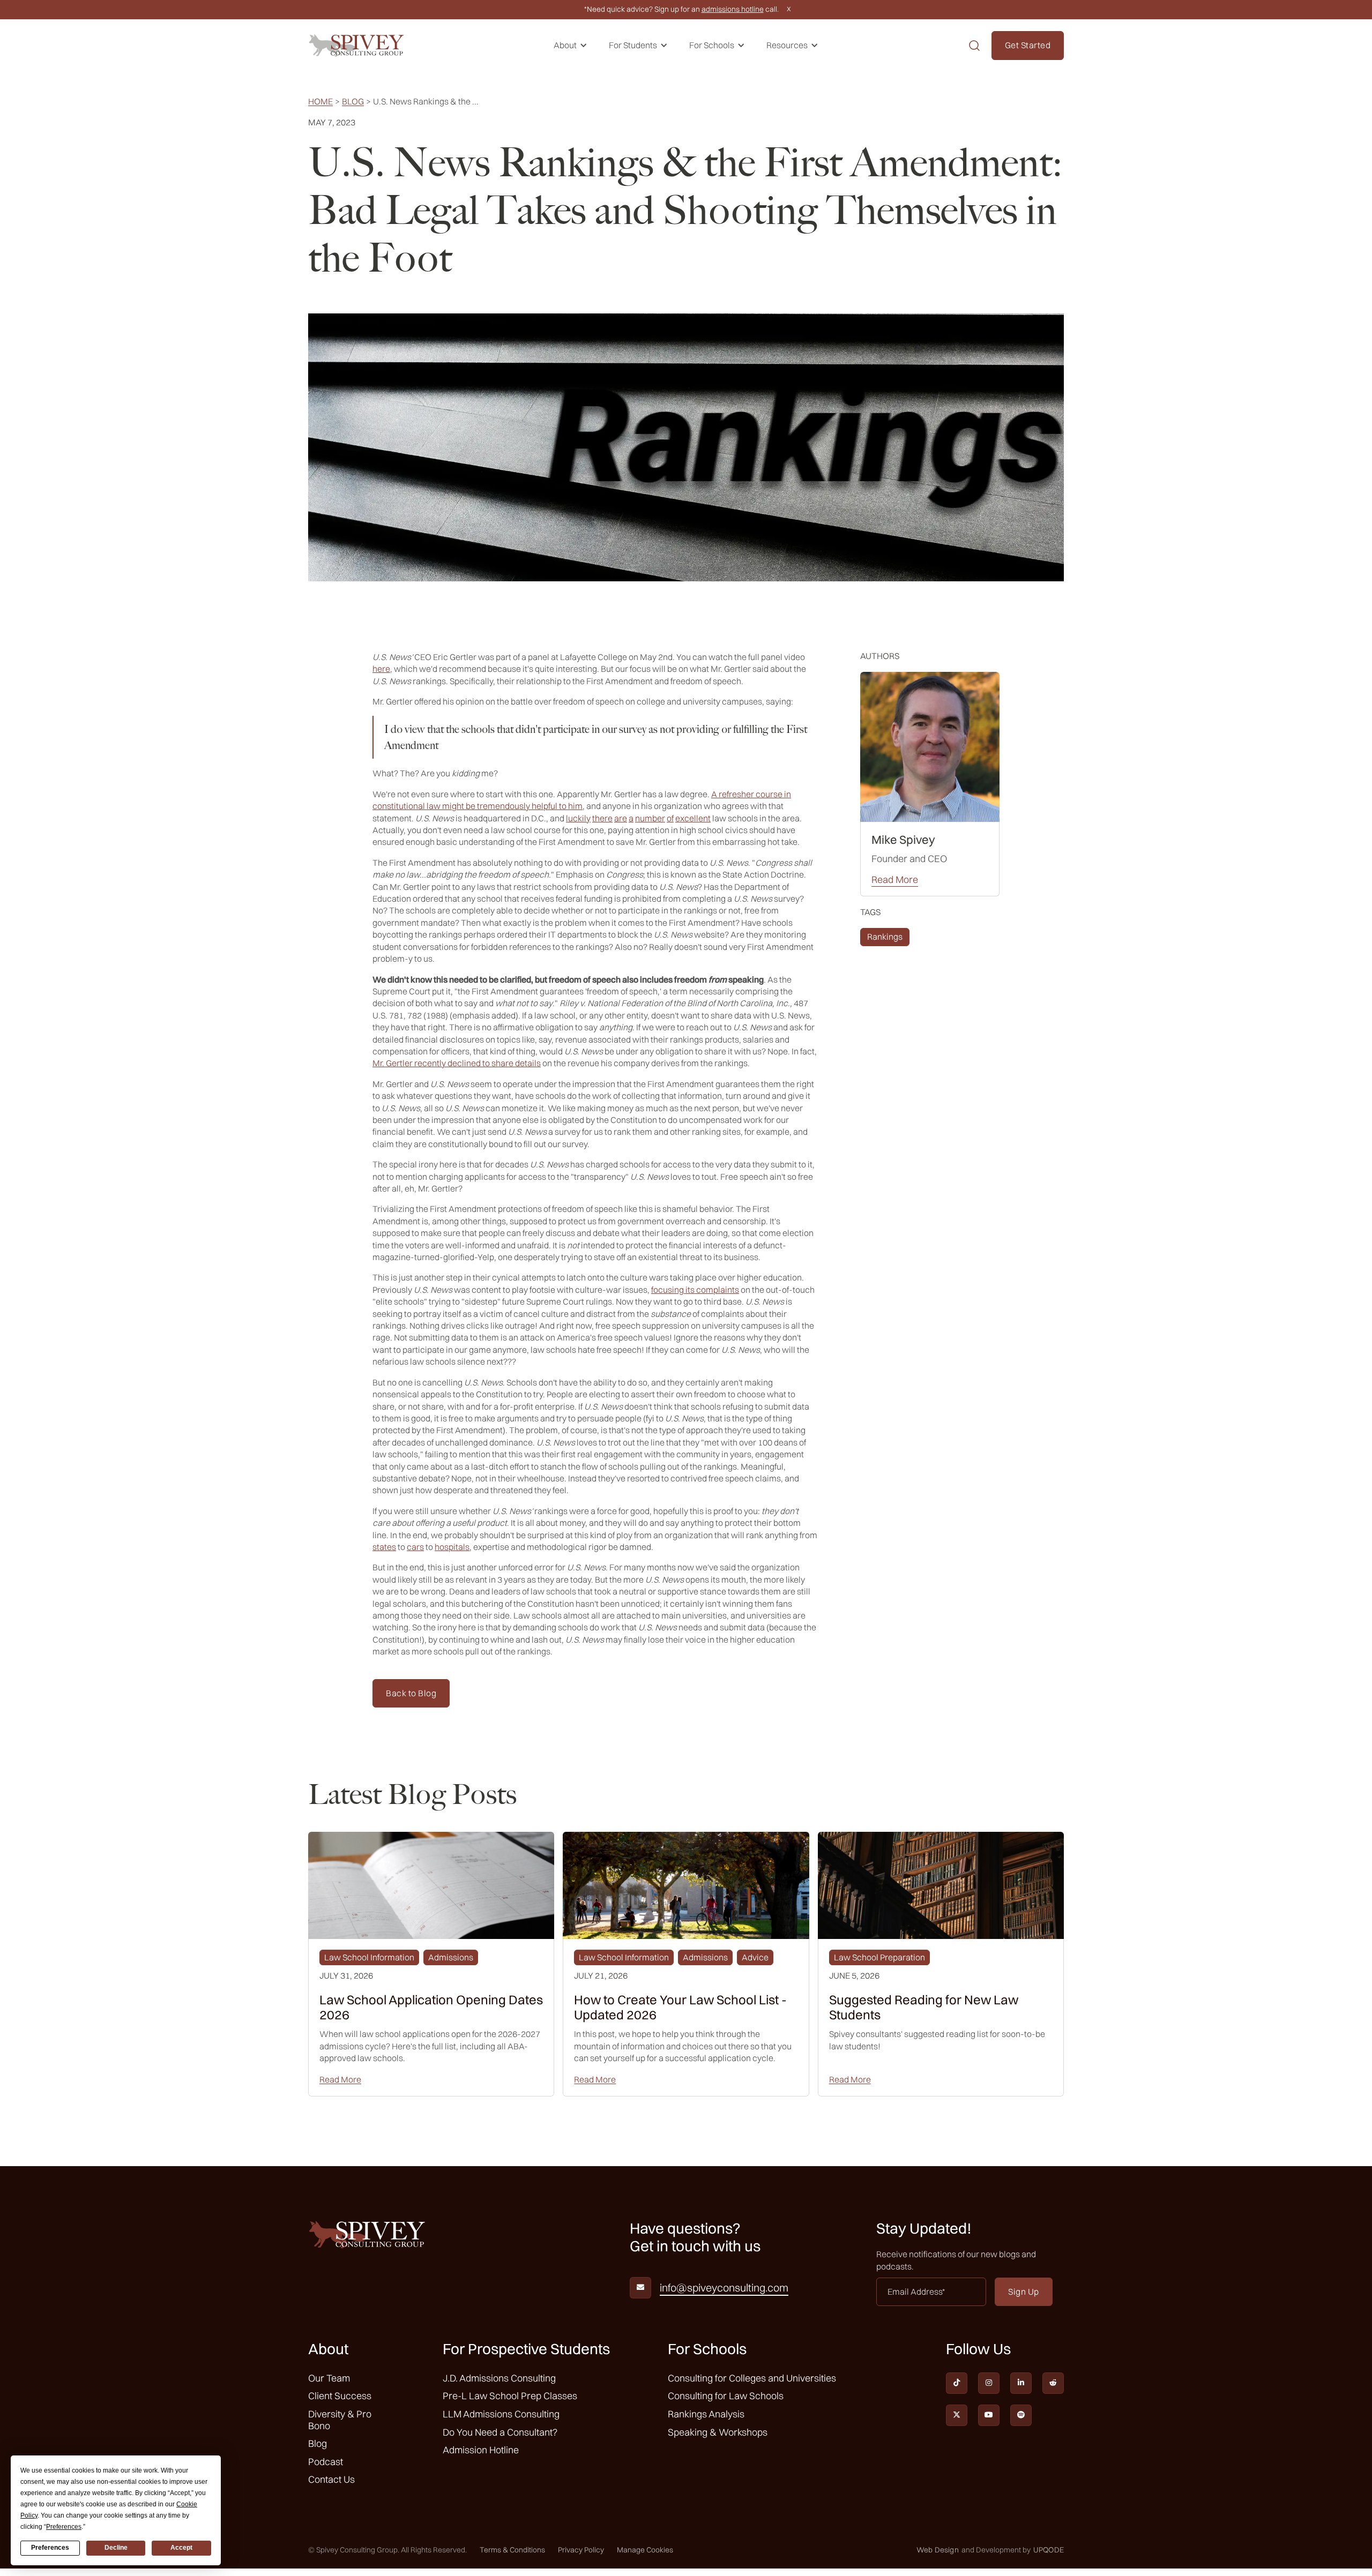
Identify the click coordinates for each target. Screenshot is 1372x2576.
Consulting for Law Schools (726, 2396)
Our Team (329, 2378)
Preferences (50, 2548)
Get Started (1028, 45)
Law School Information (369, 1957)
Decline (116, 2548)
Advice (755, 1957)
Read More (895, 880)
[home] (356, 45)
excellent (693, 818)
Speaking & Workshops (718, 2432)
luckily (578, 818)
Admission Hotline (481, 2450)
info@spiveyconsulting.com (724, 2288)
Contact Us (331, 2479)
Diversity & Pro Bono (340, 2420)
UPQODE (1049, 2550)
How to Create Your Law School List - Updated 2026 (680, 2008)
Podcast (326, 2462)
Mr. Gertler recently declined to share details (457, 1063)
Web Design (938, 2550)
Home (320, 102)
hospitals (452, 1547)
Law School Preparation (879, 1957)
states (384, 1547)
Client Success (340, 2396)
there (602, 818)
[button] (571, 45)
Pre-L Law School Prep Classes (510, 2396)
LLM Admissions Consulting (501, 2414)
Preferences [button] (64, 2527)
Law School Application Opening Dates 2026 (431, 2008)
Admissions (451, 1957)
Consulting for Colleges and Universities (752, 2378)
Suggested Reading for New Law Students (924, 2008)
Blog (353, 102)
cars (415, 1547)
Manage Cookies (645, 2550)
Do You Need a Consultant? (500, 2432)
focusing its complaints (695, 1290)
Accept (181, 2548)
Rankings (885, 937)
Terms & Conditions (512, 2550)
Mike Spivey (903, 840)
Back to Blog (411, 1693)
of (670, 818)
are (621, 818)
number (650, 818)
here (381, 669)
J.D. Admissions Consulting (499, 2378)
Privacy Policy (581, 2550)
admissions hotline (733, 9)
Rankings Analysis (706, 2414)
